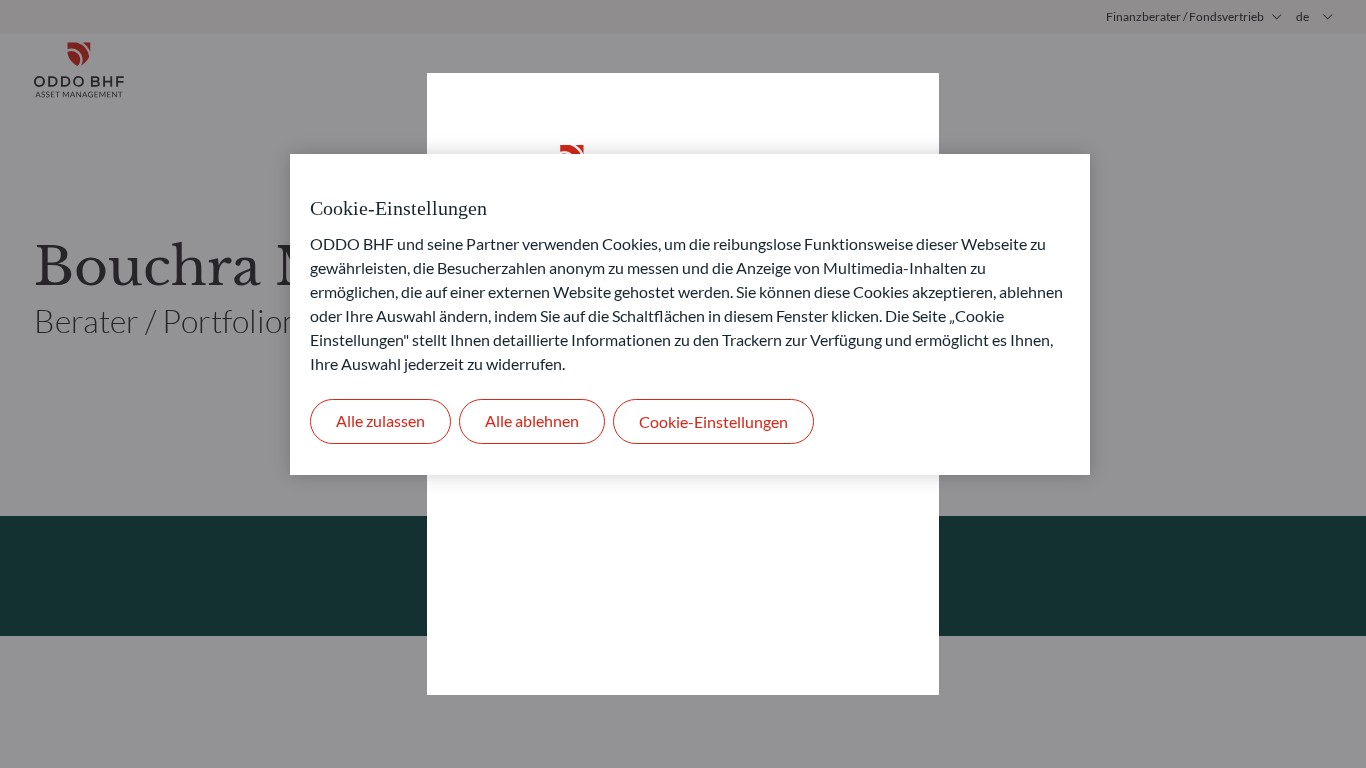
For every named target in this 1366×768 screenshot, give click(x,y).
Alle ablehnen (532, 420)
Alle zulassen (380, 420)
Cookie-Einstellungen (713, 421)
